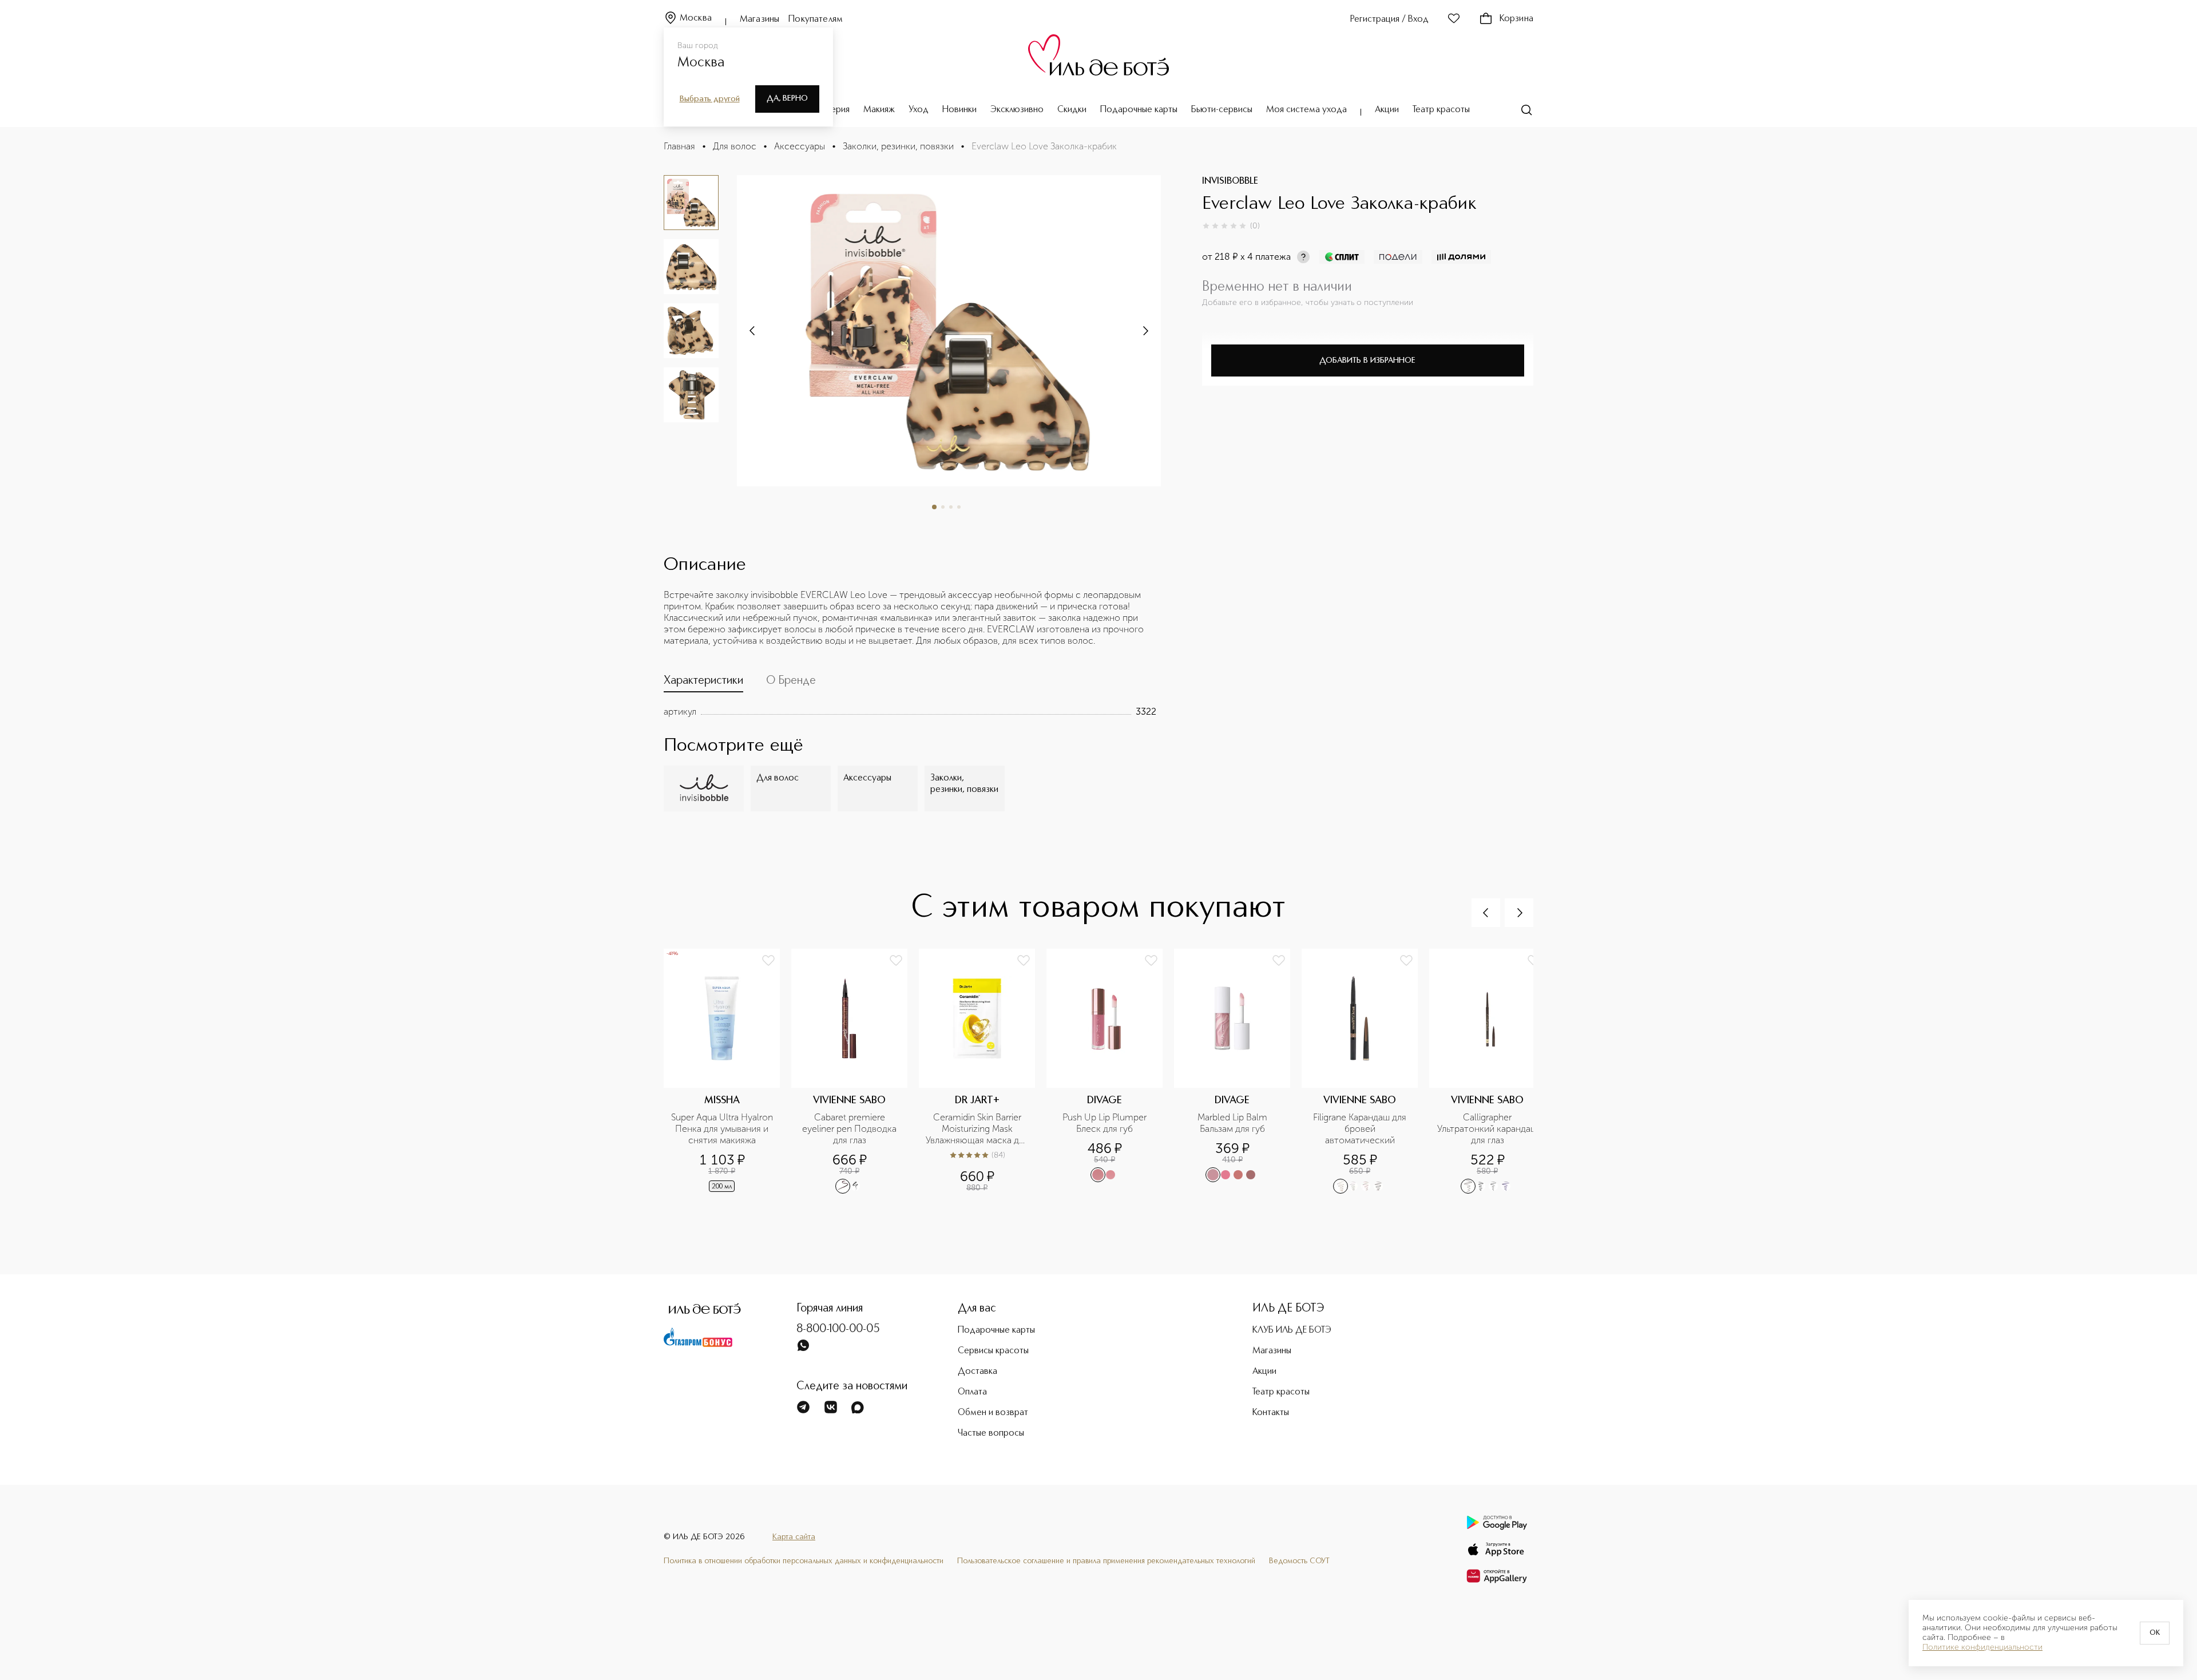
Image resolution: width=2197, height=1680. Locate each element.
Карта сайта (794, 1537)
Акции (1387, 110)
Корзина (1516, 19)
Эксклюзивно (1017, 110)
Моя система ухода (1306, 110)
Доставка (977, 1372)
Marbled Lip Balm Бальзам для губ (1234, 1123)
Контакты (1271, 1413)
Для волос (735, 146)
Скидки (1072, 110)
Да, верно (787, 98)
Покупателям (816, 19)
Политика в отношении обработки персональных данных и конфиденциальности (804, 1561)
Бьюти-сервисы (1222, 110)
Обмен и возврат (993, 1413)
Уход (919, 110)
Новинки (959, 110)
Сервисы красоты (993, 1351)
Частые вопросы (991, 1433)
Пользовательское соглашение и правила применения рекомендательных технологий (1106, 1561)
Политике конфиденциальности (1982, 1647)
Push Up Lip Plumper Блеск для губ (1106, 1123)
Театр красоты (1441, 110)
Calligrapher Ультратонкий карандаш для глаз (1488, 1129)
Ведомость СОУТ (1299, 1561)
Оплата (972, 1392)
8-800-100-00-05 (838, 1329)
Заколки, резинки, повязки (898, 146)
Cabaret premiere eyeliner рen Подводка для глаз (850, 1129)
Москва (696, 18)
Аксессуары (800, 146)
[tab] (703, 683)
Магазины (760, 19)
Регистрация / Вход (1389, 19)
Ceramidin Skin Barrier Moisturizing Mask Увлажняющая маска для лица (977, 1129)
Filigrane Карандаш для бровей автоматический (1361, 1129)
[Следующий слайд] (753, 331)
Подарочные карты (1139, 110)
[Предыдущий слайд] (1486, 913)
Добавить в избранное (1367, 360)
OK (2155, 1633)
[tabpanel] (910, 712)
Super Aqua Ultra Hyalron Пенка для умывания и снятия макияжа (722, 1129)
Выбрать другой (710, 99)
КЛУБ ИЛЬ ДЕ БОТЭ (1292, 1330)
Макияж (879, 110)
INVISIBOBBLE (1230, 181)
